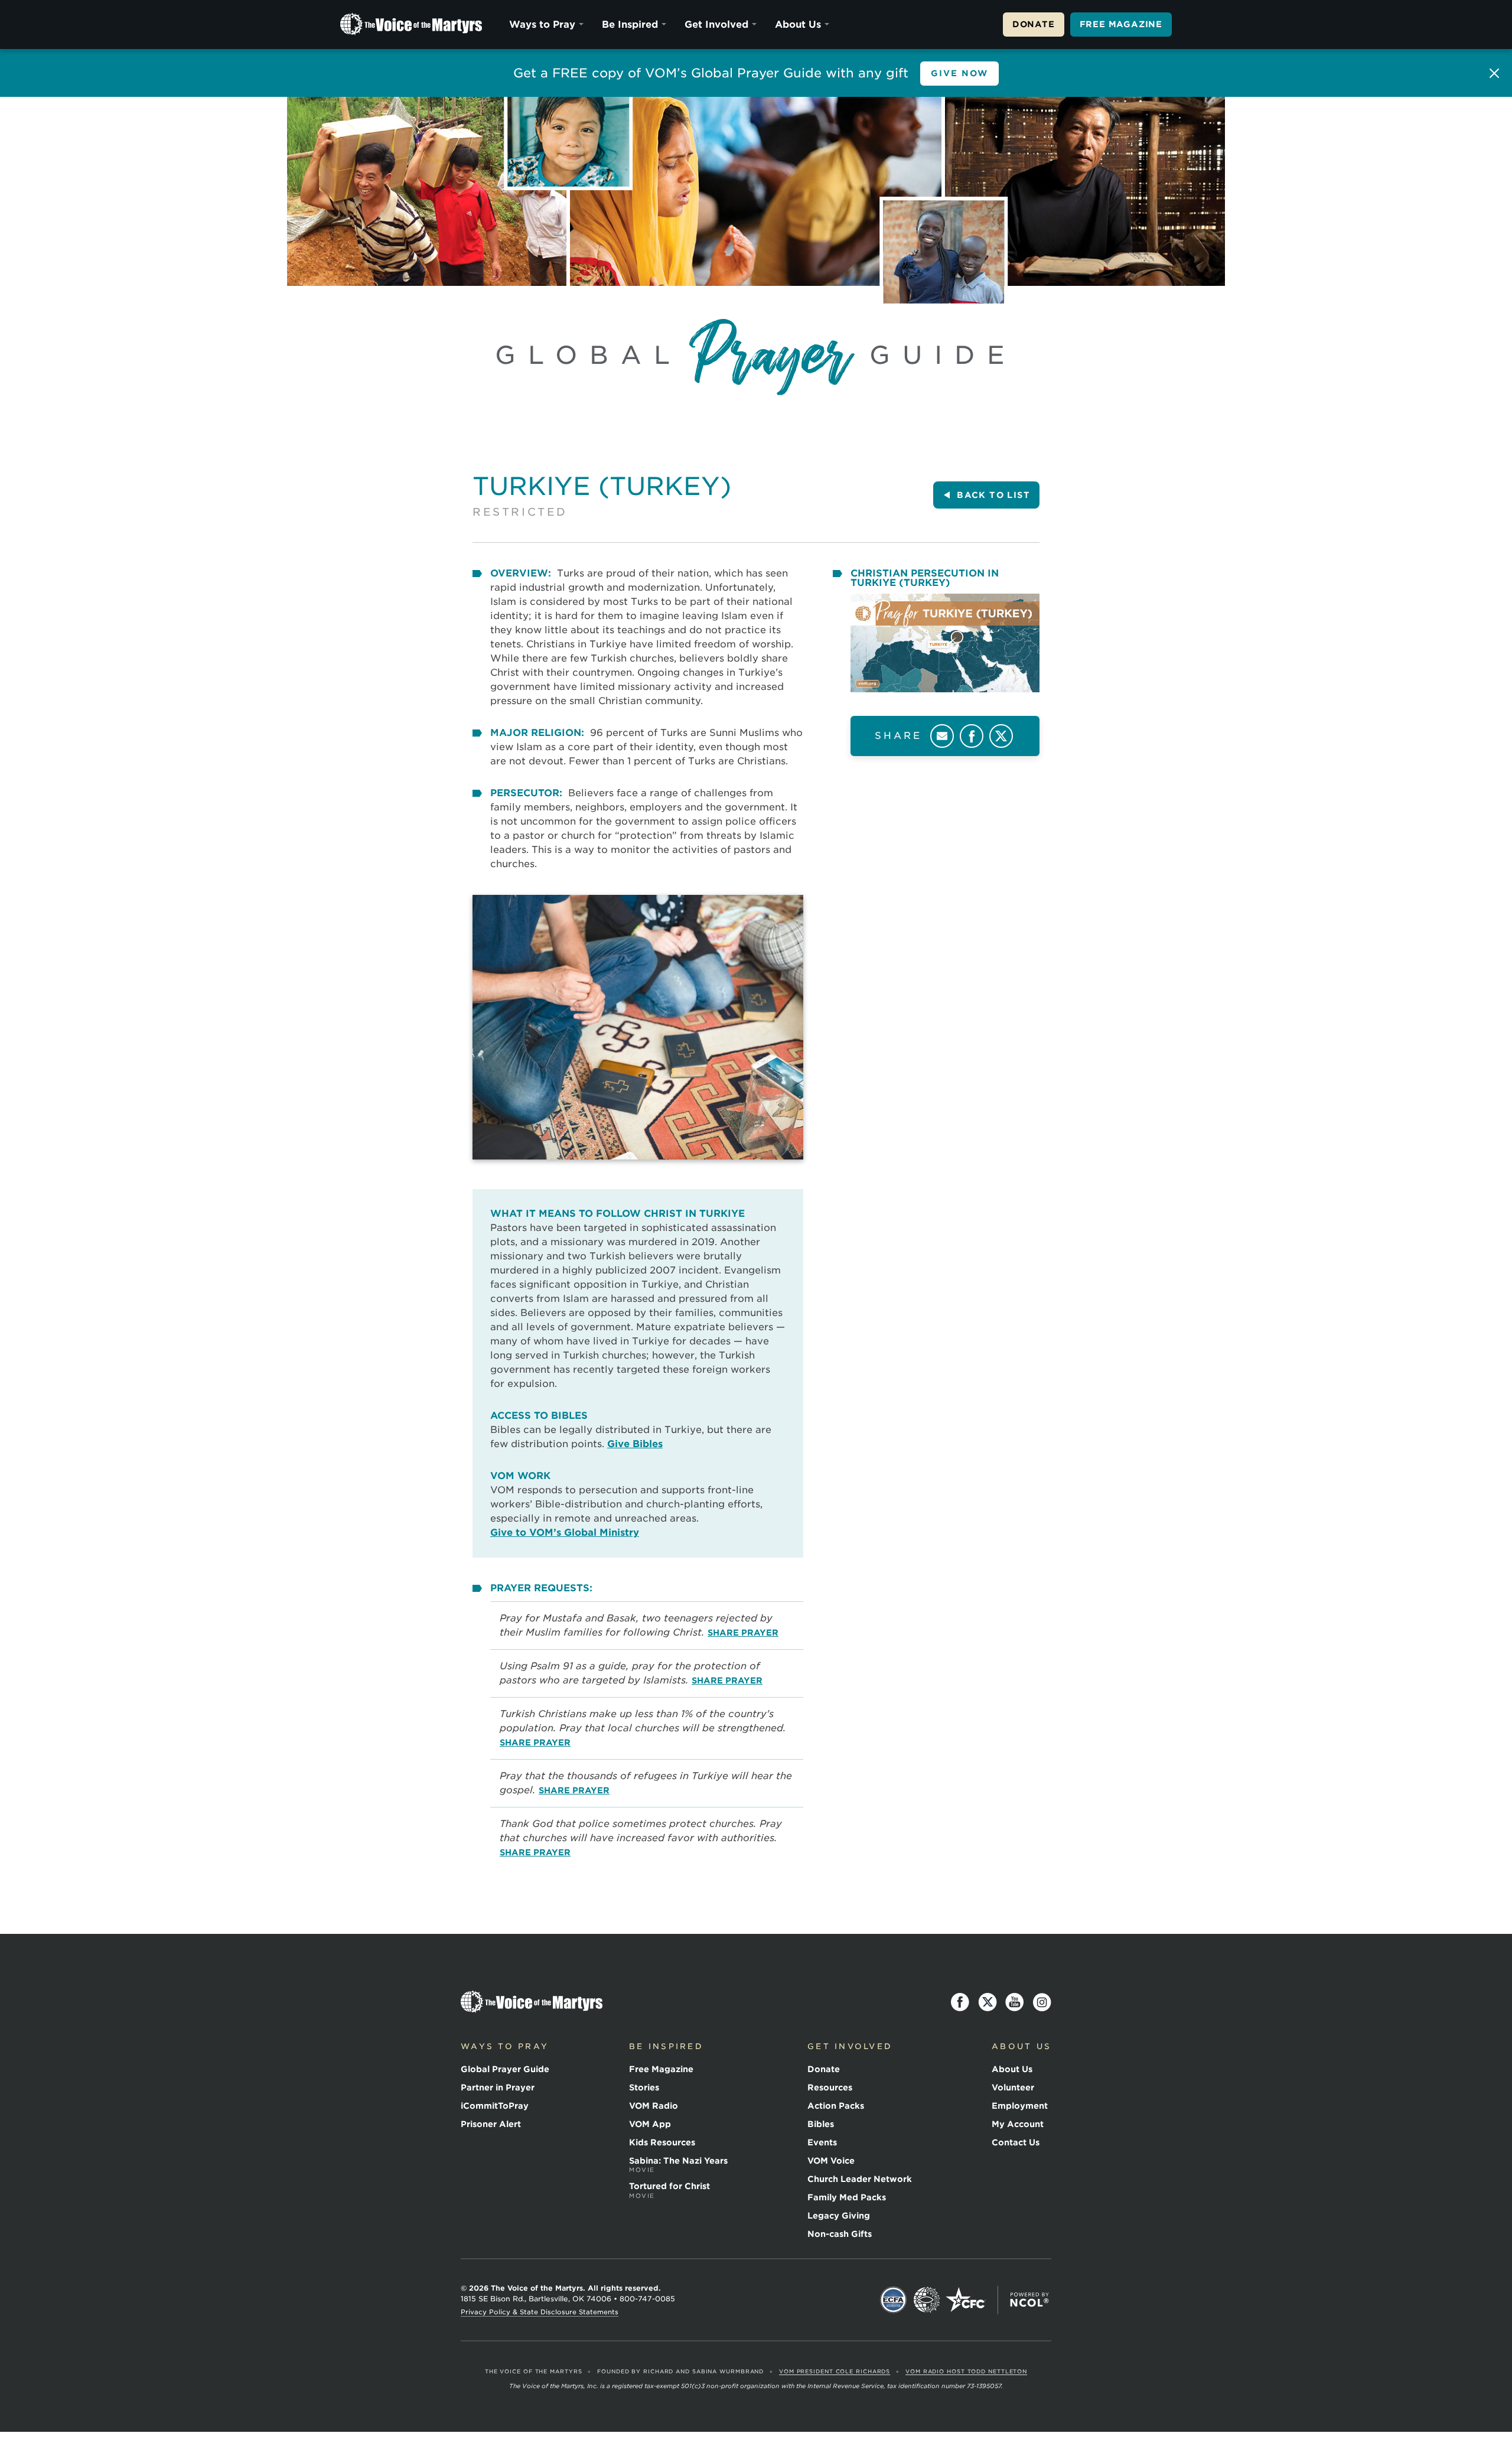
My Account (1018, 2124)
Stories (644, 2087)
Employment (1020, 2106)
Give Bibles (635, 1444)
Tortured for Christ (669, 2190)
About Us (798, 25)
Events (822, 2142)
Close (1494, 73)
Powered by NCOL (1029, 2300)
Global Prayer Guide (505, 2069)
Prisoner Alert (491, 2124)
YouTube (1015, 2002)
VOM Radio (654, 2106)
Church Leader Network (860, 2179)
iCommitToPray (495, 2106)
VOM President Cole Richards (835, 2371)
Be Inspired (630, 25)
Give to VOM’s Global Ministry (565, 1533)
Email (942, 736)
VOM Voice (831, 2161)
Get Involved (716, 25)
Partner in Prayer (498, 2087)
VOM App (650, 2124)
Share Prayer (743, 1633)
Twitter (1001, 736)
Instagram (1042, 2002)
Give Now (960, 73)
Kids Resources (662, 2142)
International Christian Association (927, 2300)
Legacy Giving (839, 2216)
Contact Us (1016, 2142)
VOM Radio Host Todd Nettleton (966, 2371)
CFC (966, 2300)
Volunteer (1013, 2087)
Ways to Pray (542, 25)
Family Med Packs (847, 2197)
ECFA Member (894, 2300)
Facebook (972, 736)
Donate (1034, 24)
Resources (830, 2087)
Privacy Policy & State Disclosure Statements (540, 2312)
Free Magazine (1121, 24)
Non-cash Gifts (840, 2234)
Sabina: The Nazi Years (678, 2165)
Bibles (821, 2124)
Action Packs (836, 2106)
